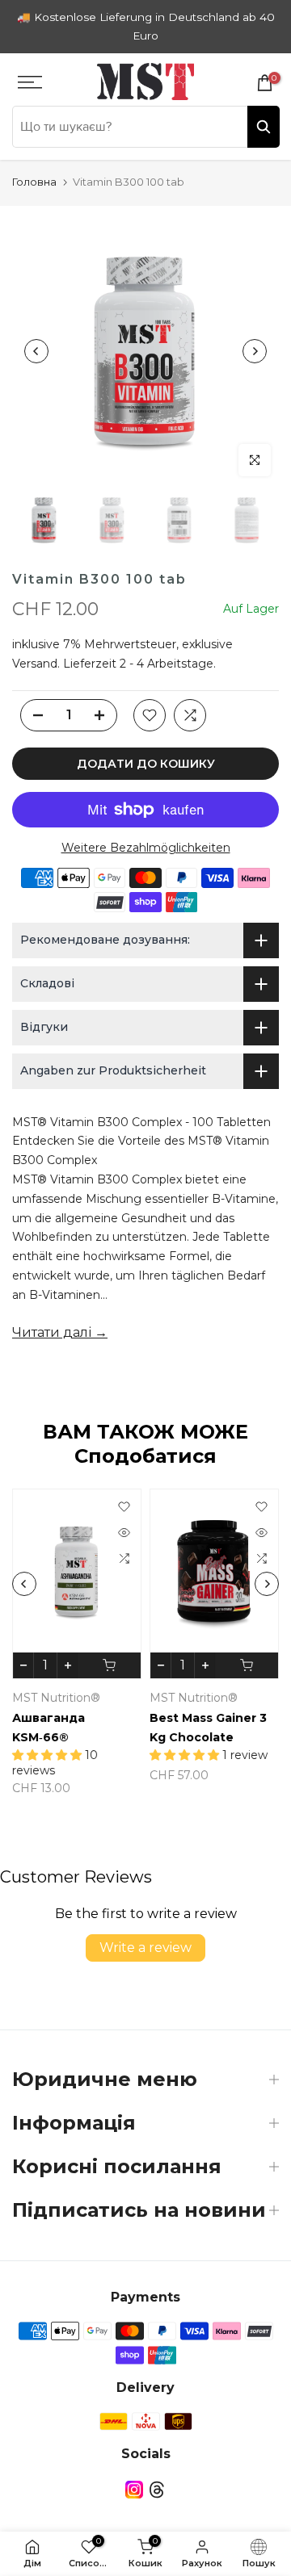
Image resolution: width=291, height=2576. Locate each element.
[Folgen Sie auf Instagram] (134, 2489)
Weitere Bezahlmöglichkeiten (146, 848)
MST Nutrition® (56, 1698)
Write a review (145, 1948)
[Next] (255, 351)
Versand (35, 664)
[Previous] (36, 351)
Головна (34, 182)
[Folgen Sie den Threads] (157, 2489)
